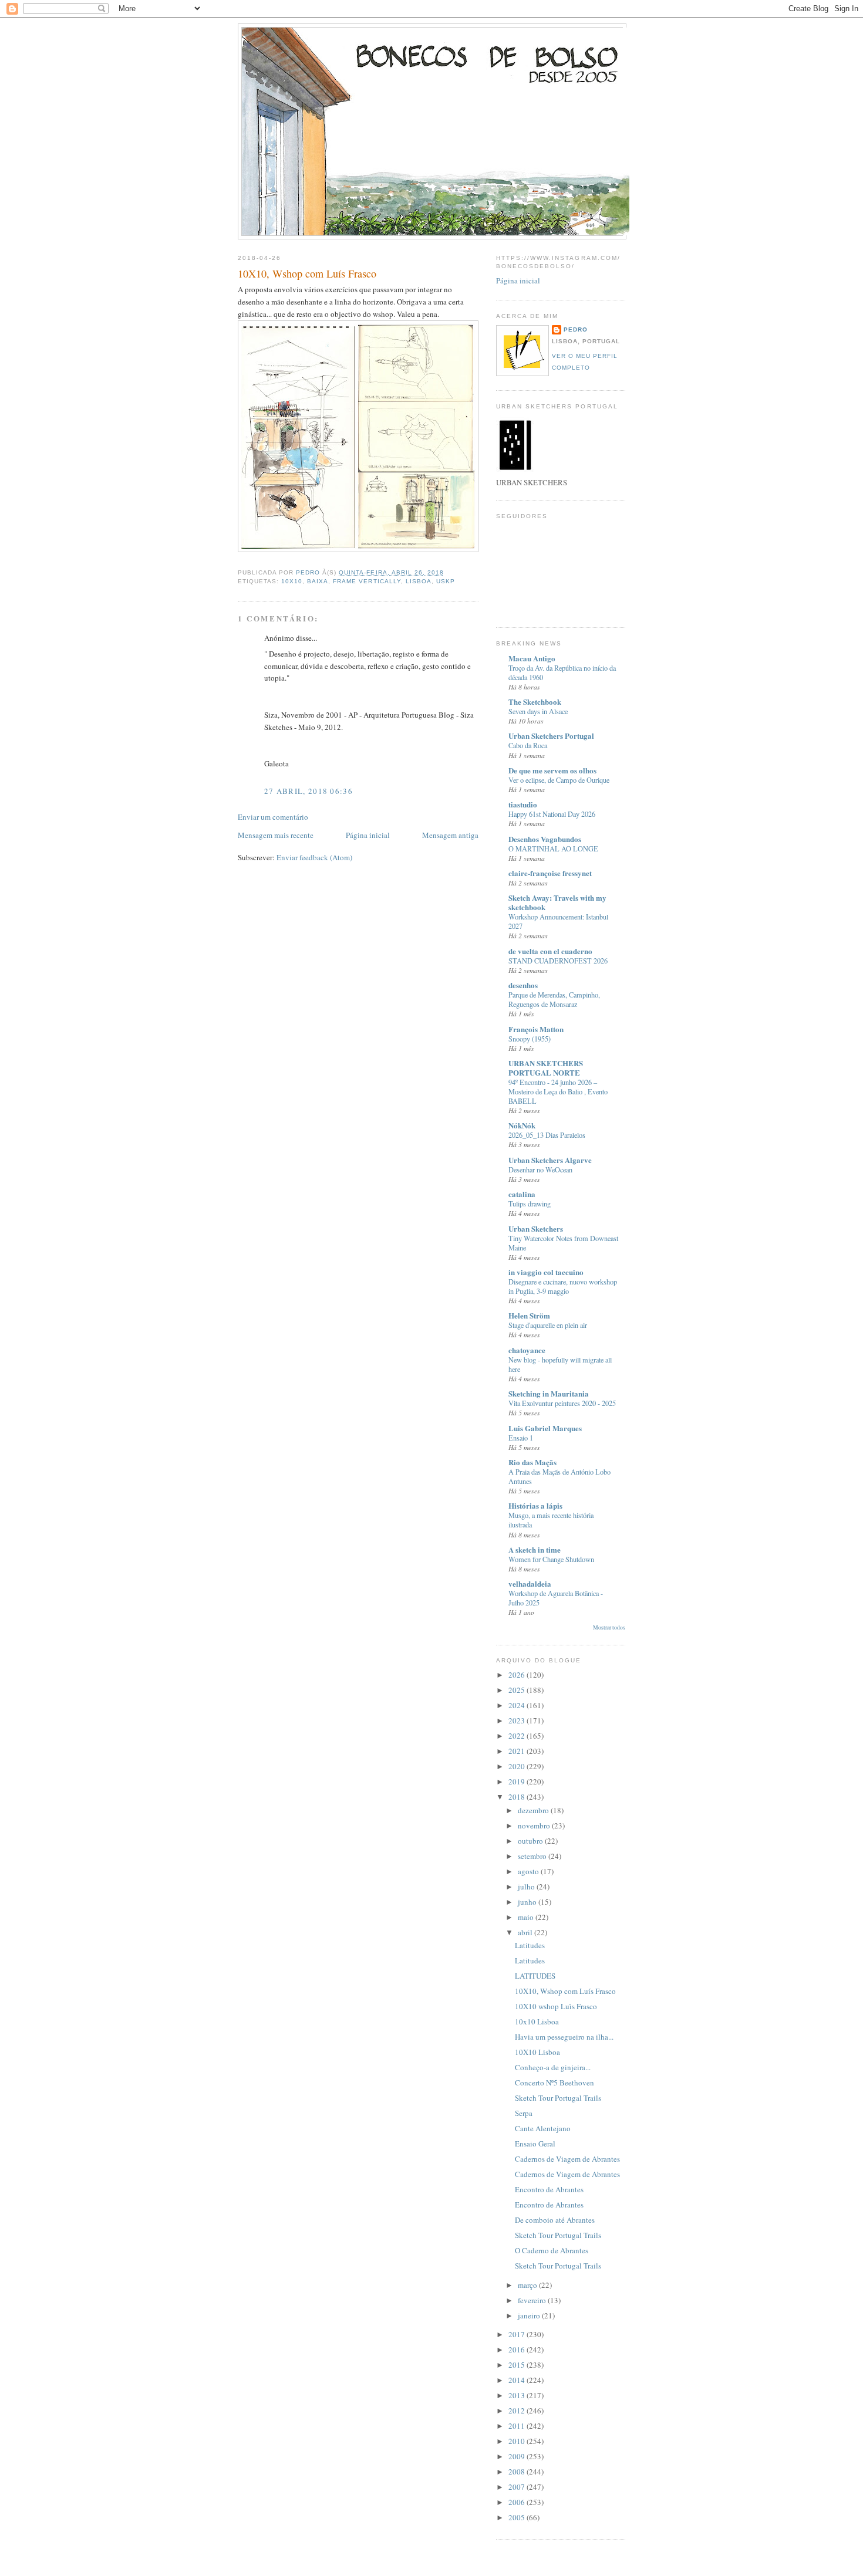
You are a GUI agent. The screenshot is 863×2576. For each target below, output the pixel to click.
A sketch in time (535, 1549)
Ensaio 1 (521, 1438)
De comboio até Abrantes (555, 2220)
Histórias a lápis (535, 1505)
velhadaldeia (530, 1583)
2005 (518, 2517)
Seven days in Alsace (538, 711)
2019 (518, 1781)
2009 (518, 2456)
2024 (518, 1705)
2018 (518, 1797)
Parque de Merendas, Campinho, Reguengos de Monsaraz (554, 999)
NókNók (522, 1125)
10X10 (292, 581)
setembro (533, 1856)
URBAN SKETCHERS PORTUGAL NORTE (546, 1068)
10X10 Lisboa (537, 2052)
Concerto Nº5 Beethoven (554, 2083)
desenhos (523, 985)
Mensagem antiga (450, 835)
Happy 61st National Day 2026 (552, 814)
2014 (518, 2380)
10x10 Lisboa (537, 2021)
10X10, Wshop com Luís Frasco (565, 1991)
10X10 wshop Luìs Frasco (556, 2006)
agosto (529, 1871)
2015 (518, 2365)
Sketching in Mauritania (549, 1393)
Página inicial (368, 835)
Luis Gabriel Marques (545, 1428)
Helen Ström (529, 1315)
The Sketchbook (535, 702)
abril (526, 1932)
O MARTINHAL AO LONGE (553, 848)
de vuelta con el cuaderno (550, 951)
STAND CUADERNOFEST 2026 (558, 961)
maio (527, 1917)
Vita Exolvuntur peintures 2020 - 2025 (562, 1403)
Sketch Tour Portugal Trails (558, 2098)
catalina (522, 1194)
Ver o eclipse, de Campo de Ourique (559, 780)
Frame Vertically (367, 581)
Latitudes (530, 1945)
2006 (518, 2502)
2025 (518, 1690)
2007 (518, 2487)
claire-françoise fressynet (550, 873)
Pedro (576, 329)
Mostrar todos (609, 1627)
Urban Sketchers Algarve (550, 1160)
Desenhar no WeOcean (540, 1169)
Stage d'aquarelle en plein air (548, 1325)
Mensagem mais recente (276, 835)
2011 (518, 2426)
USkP (446, 581)
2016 (518, 2349)
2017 (518, 2334)
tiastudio (523, 804)
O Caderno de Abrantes (552, 2250)
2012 (518, 2411)
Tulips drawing (530, 1204)
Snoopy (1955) (530, 1039)
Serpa (524, 2113)
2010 (518, 2441)
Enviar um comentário (273, 817)
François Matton (536, 1029)
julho (527, 1887)
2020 (518, 1766)
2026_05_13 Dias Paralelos (547, 1135)
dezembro (534, 1810)
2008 (518, 2472)
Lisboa (419, 581)
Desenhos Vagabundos (545, 839)
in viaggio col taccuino (546, 1272)
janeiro (530, 2315)
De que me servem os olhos (552, 770)
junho (528, 1902)
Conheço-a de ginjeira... (553, 2067)
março (528, 2285)
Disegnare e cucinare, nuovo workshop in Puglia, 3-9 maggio (563, 1286)
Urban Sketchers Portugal (551, 736)
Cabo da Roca (528, 745)
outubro (531, 1841)
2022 (518, 1736)
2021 (518, 1751)
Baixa (318, 581)
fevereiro (533, 2300)
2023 (518, 1720)
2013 (518, 2395)
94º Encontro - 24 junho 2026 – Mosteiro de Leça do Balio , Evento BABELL (558, 1091)
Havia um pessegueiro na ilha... (564, 2037)
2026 (518, 1675)
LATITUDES (535, 1976)
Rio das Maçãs (532, 1462)
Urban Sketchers (536, 1228)
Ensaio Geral (535, 2144)
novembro (535, 1825)
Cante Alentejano (543, 2128)
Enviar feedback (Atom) (314, 857)
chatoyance (527, 1350)
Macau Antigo (532, 658)
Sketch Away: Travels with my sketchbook (557, 902)
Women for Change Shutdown (551, 1559)
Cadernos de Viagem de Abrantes (567, 2159)
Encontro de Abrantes (549, 2189)
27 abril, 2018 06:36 (309, 791)
